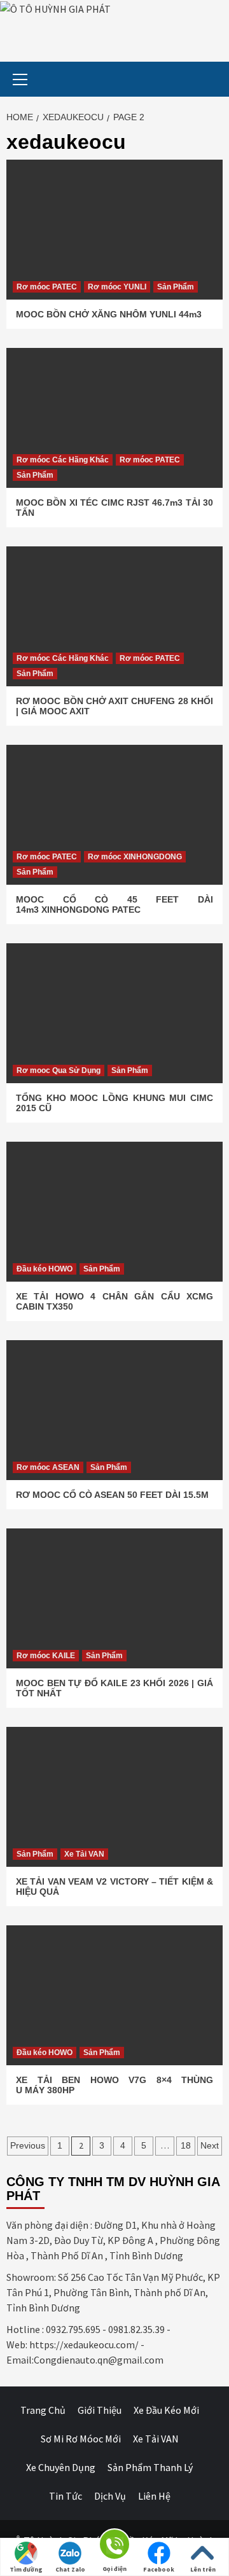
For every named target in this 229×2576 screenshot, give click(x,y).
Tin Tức (66, 2496)
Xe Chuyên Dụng (61, 2467)
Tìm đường (26, 2569)
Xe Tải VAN (84, 1854)
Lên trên (203, 2569)
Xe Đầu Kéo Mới (166, 2410)
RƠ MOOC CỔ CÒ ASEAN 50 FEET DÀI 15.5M (112, 1495)
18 (186, 2145)
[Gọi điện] (114, 2546)
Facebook (159, 2569)
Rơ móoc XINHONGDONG (135, 857)
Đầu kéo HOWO (45, 1269)
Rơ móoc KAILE (46, 1656)
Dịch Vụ (110, 2496)
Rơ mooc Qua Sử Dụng (59, 1070)
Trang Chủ (43, 2410)
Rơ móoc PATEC (47, 287)
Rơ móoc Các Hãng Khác (63, 460)
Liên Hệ (154, 2496)
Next (210, 2145)
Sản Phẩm (176, 287)
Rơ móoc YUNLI (117, 287)
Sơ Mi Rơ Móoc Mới (81, 2439)
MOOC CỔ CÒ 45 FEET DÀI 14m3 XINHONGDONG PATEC (114, 904)
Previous (28, 2145)
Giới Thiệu (100, 2410)
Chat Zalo (70, 2569)
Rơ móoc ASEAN (48, 1467)
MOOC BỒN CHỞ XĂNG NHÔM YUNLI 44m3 (109, 314)
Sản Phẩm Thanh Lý (150, 2467)
